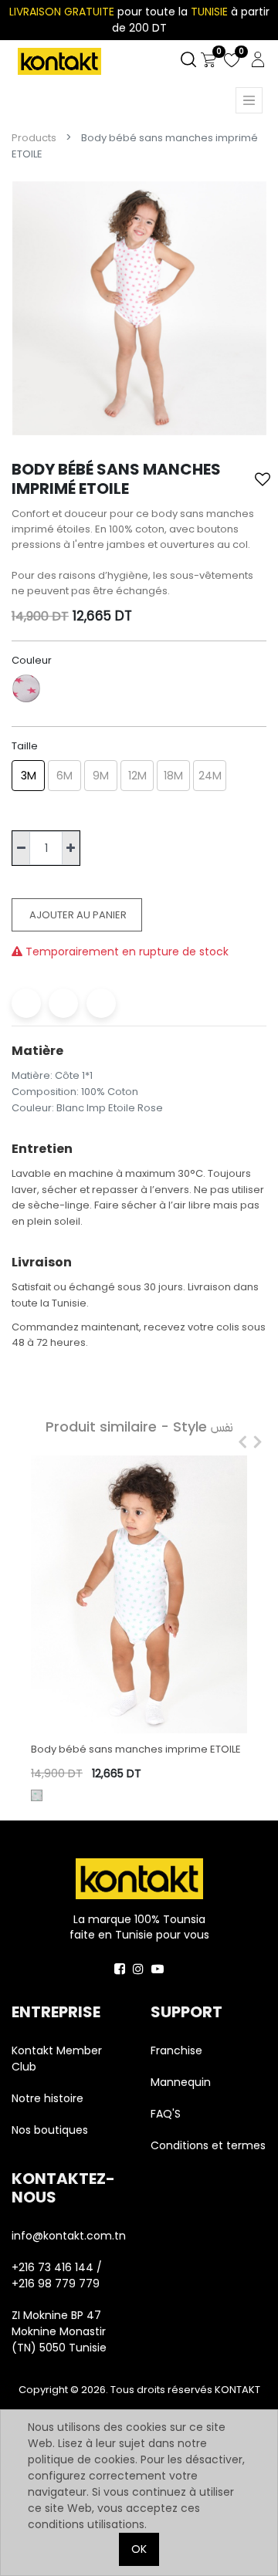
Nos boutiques (50, 2130)
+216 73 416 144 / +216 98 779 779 (57, 2275)
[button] (263, 479)
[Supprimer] (21, 849)
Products (34, 138)
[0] (208, 60)
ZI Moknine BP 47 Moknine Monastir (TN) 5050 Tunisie (59, 2331)
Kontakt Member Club (57, 2059)
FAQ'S (166, 2114)
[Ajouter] (71, 849)
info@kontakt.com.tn (69, 2236)
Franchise (176, 2050)
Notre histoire (47, 2098)
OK (139, 2549)
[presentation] (239, 1442)
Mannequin (182, 2082)
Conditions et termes (208, 2145)
